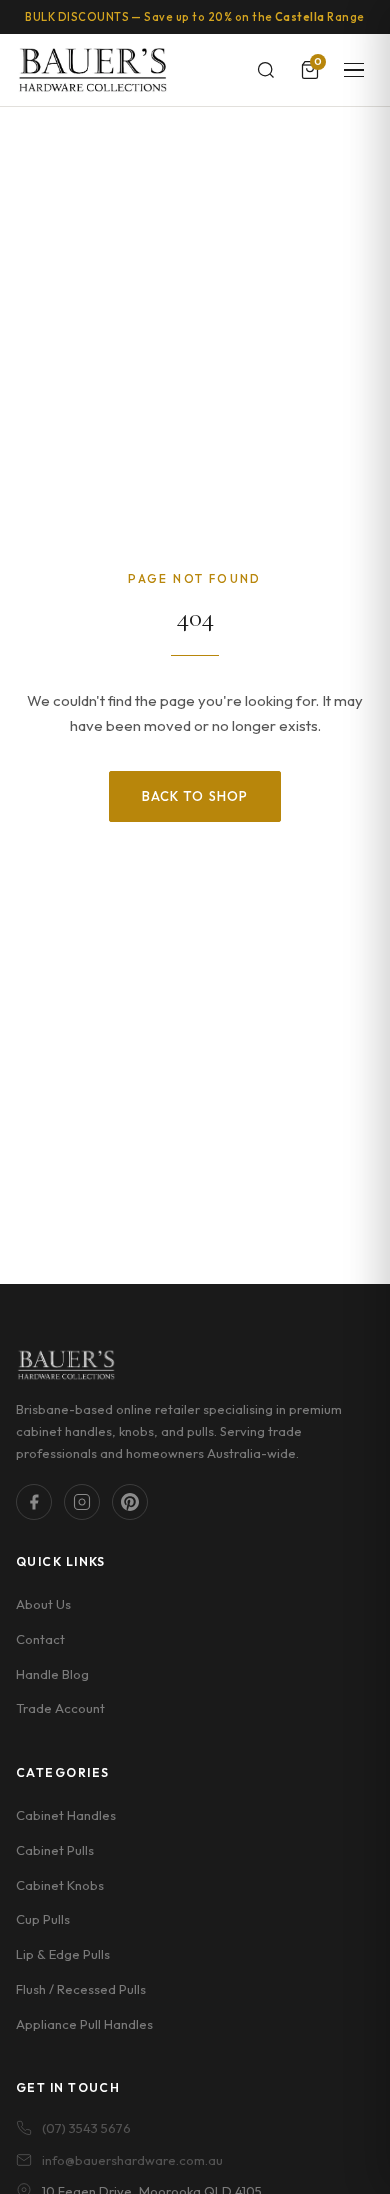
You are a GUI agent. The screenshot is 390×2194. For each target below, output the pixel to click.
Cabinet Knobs (60, 1885)
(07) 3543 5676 (86, 2128)
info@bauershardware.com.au (132, 2160)
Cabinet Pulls (55, 1850)
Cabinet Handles (66, 1815)
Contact (40, 1639)
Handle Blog (52, 1674)
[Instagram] (82, 1502)
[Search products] (266, 70)
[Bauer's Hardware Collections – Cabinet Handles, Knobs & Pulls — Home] (92, 70)
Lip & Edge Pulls (63, 1954)
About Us (43, 1604)
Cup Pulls (43, 1919)
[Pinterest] (130, 1502)
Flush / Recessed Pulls (81, 1989)
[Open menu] (354, 70)
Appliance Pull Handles (84, 2024)
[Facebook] (34, 1502)
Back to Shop (194, 796)
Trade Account (60, 1708)
